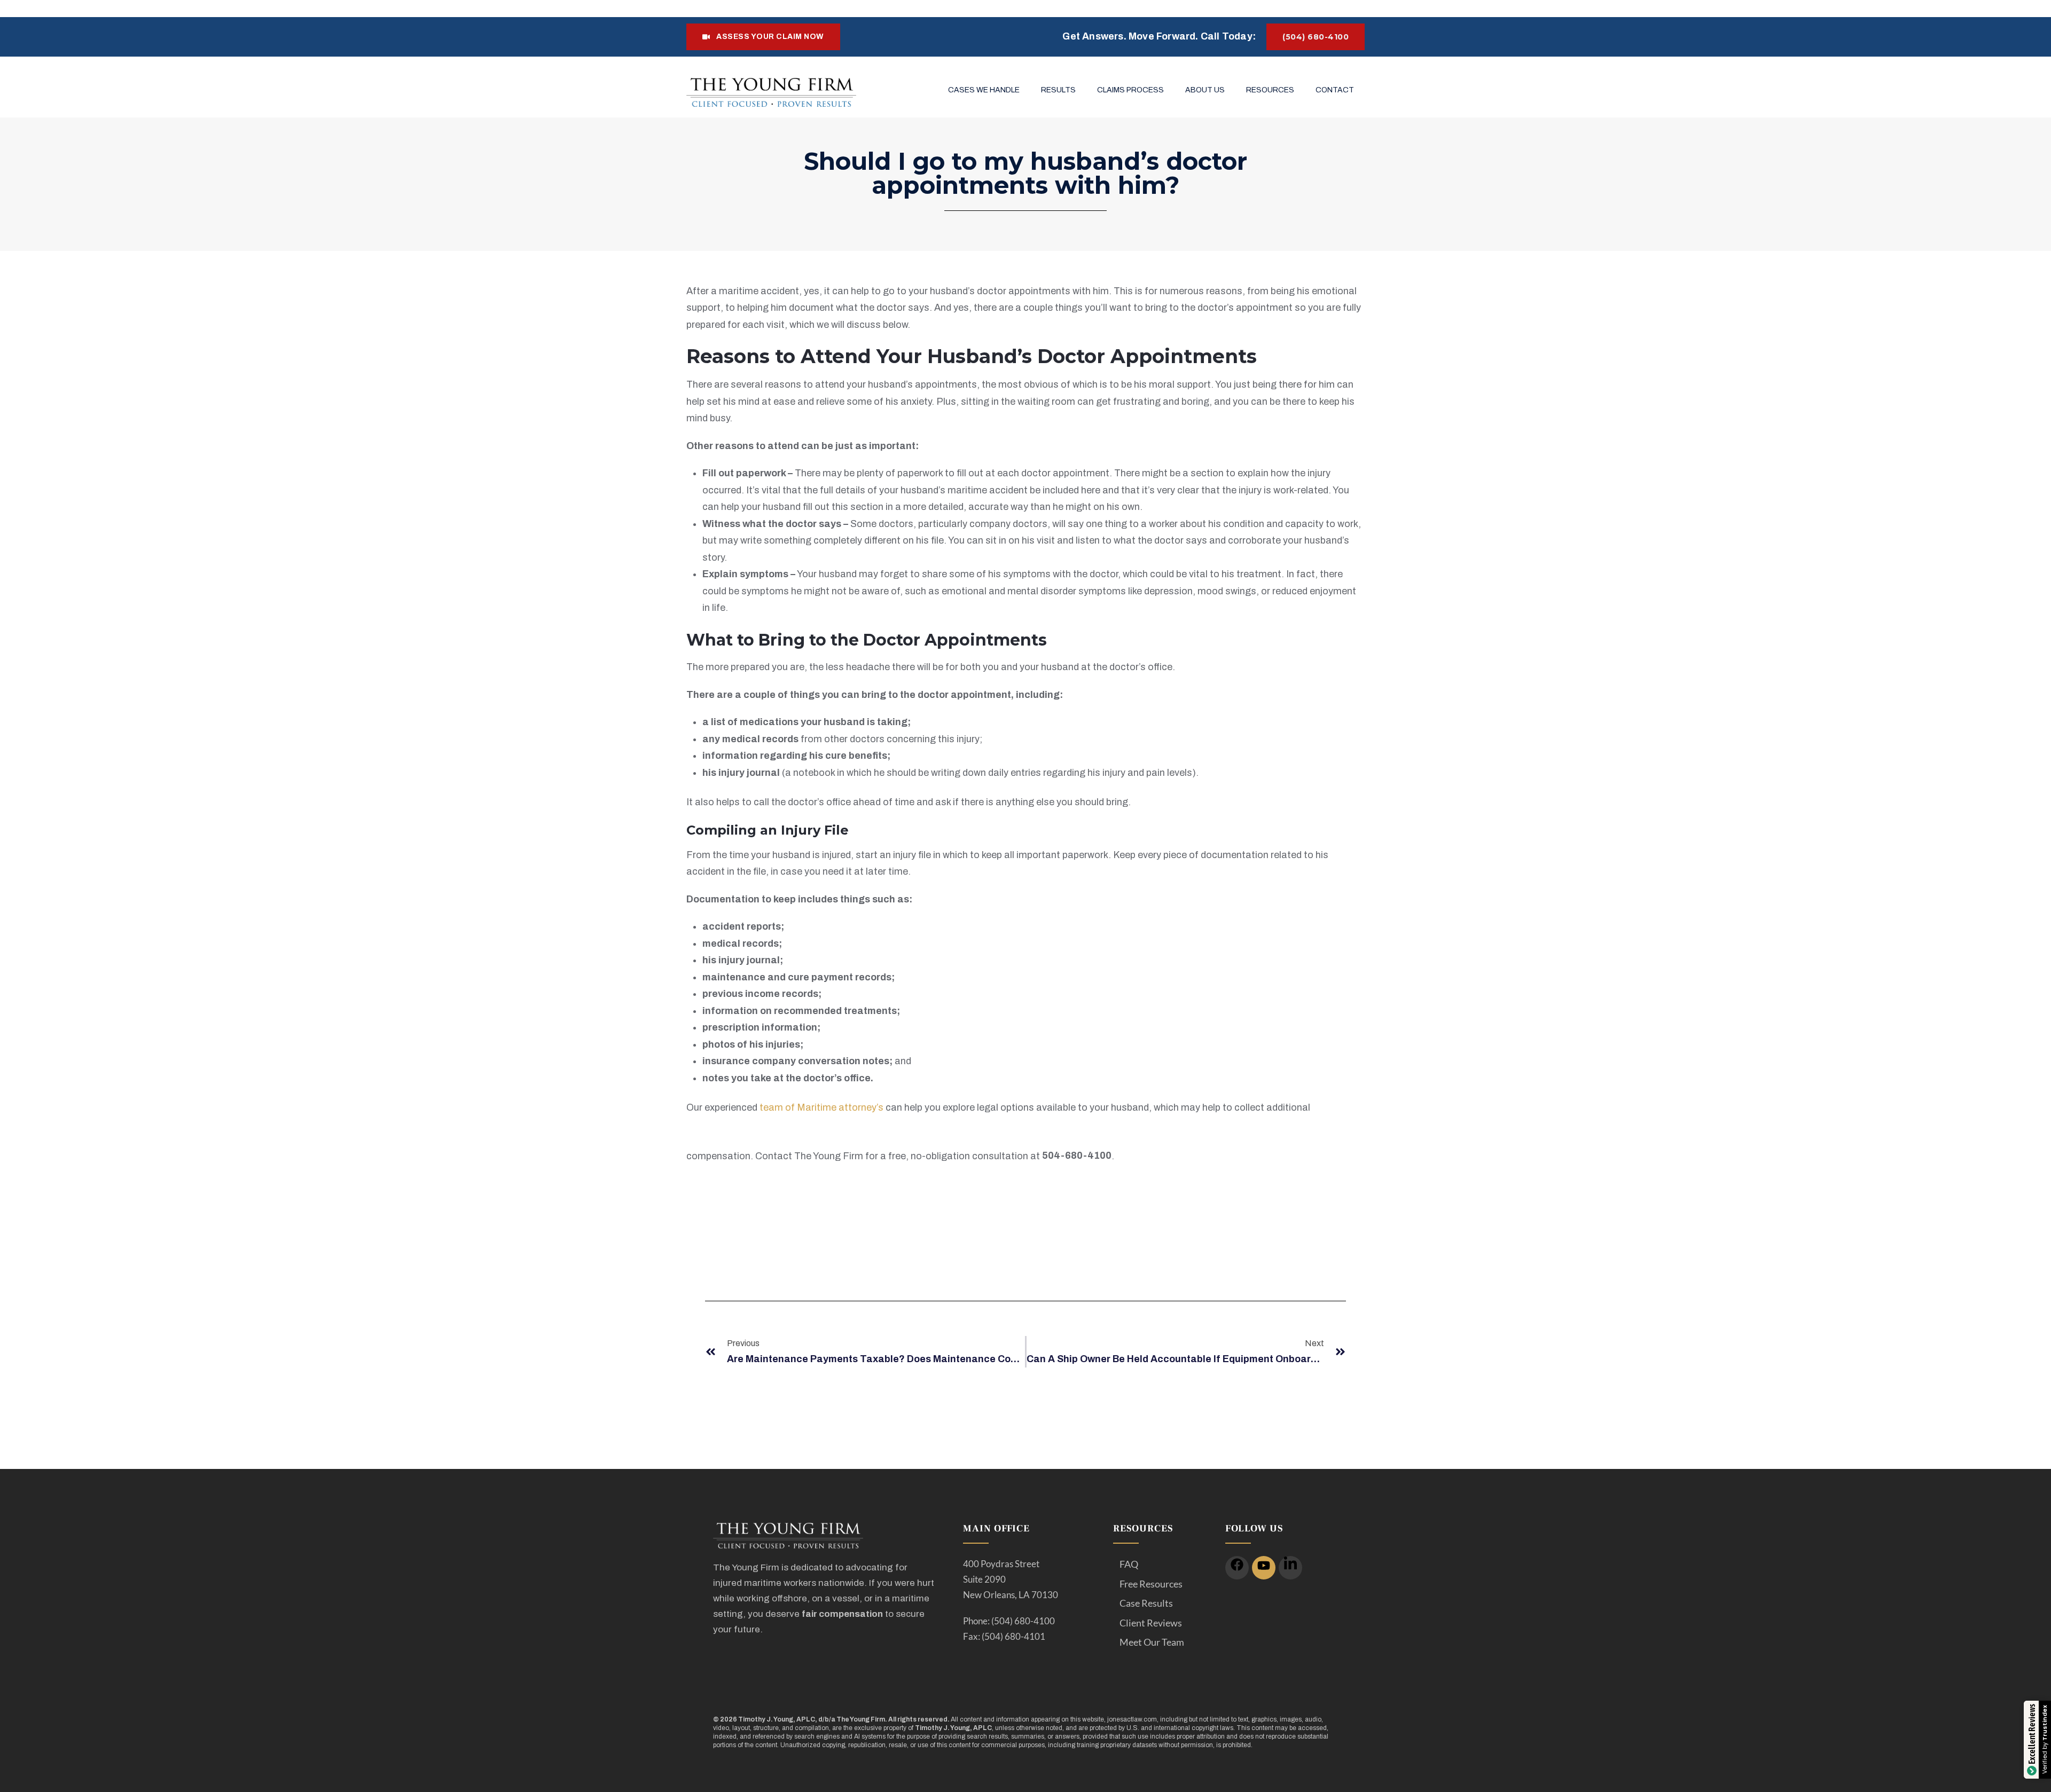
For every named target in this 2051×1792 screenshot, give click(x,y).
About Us (1205, 90)
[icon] (1237, 1568)
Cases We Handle (984, 90)
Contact (1335, 90)
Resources (1270, 90)
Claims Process (1130, 90)
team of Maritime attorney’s (821, 1107)
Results (1058, 90)
